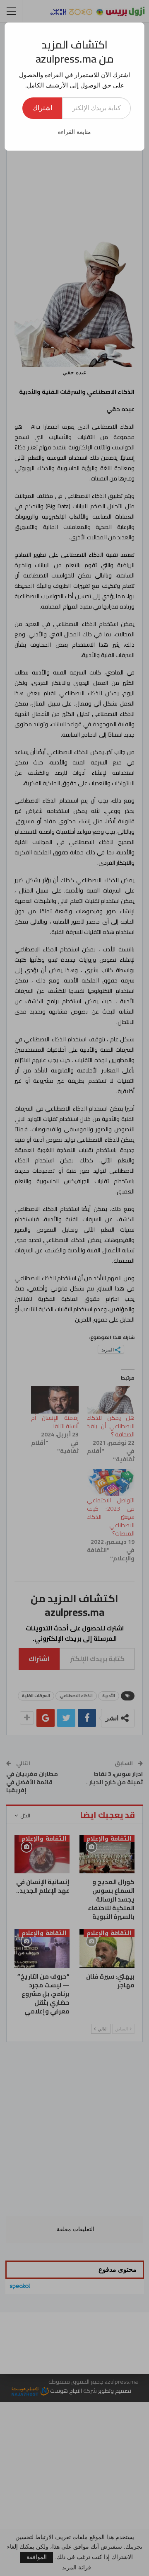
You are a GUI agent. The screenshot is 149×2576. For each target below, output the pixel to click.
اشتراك (42, 108)
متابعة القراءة (74, 132)
